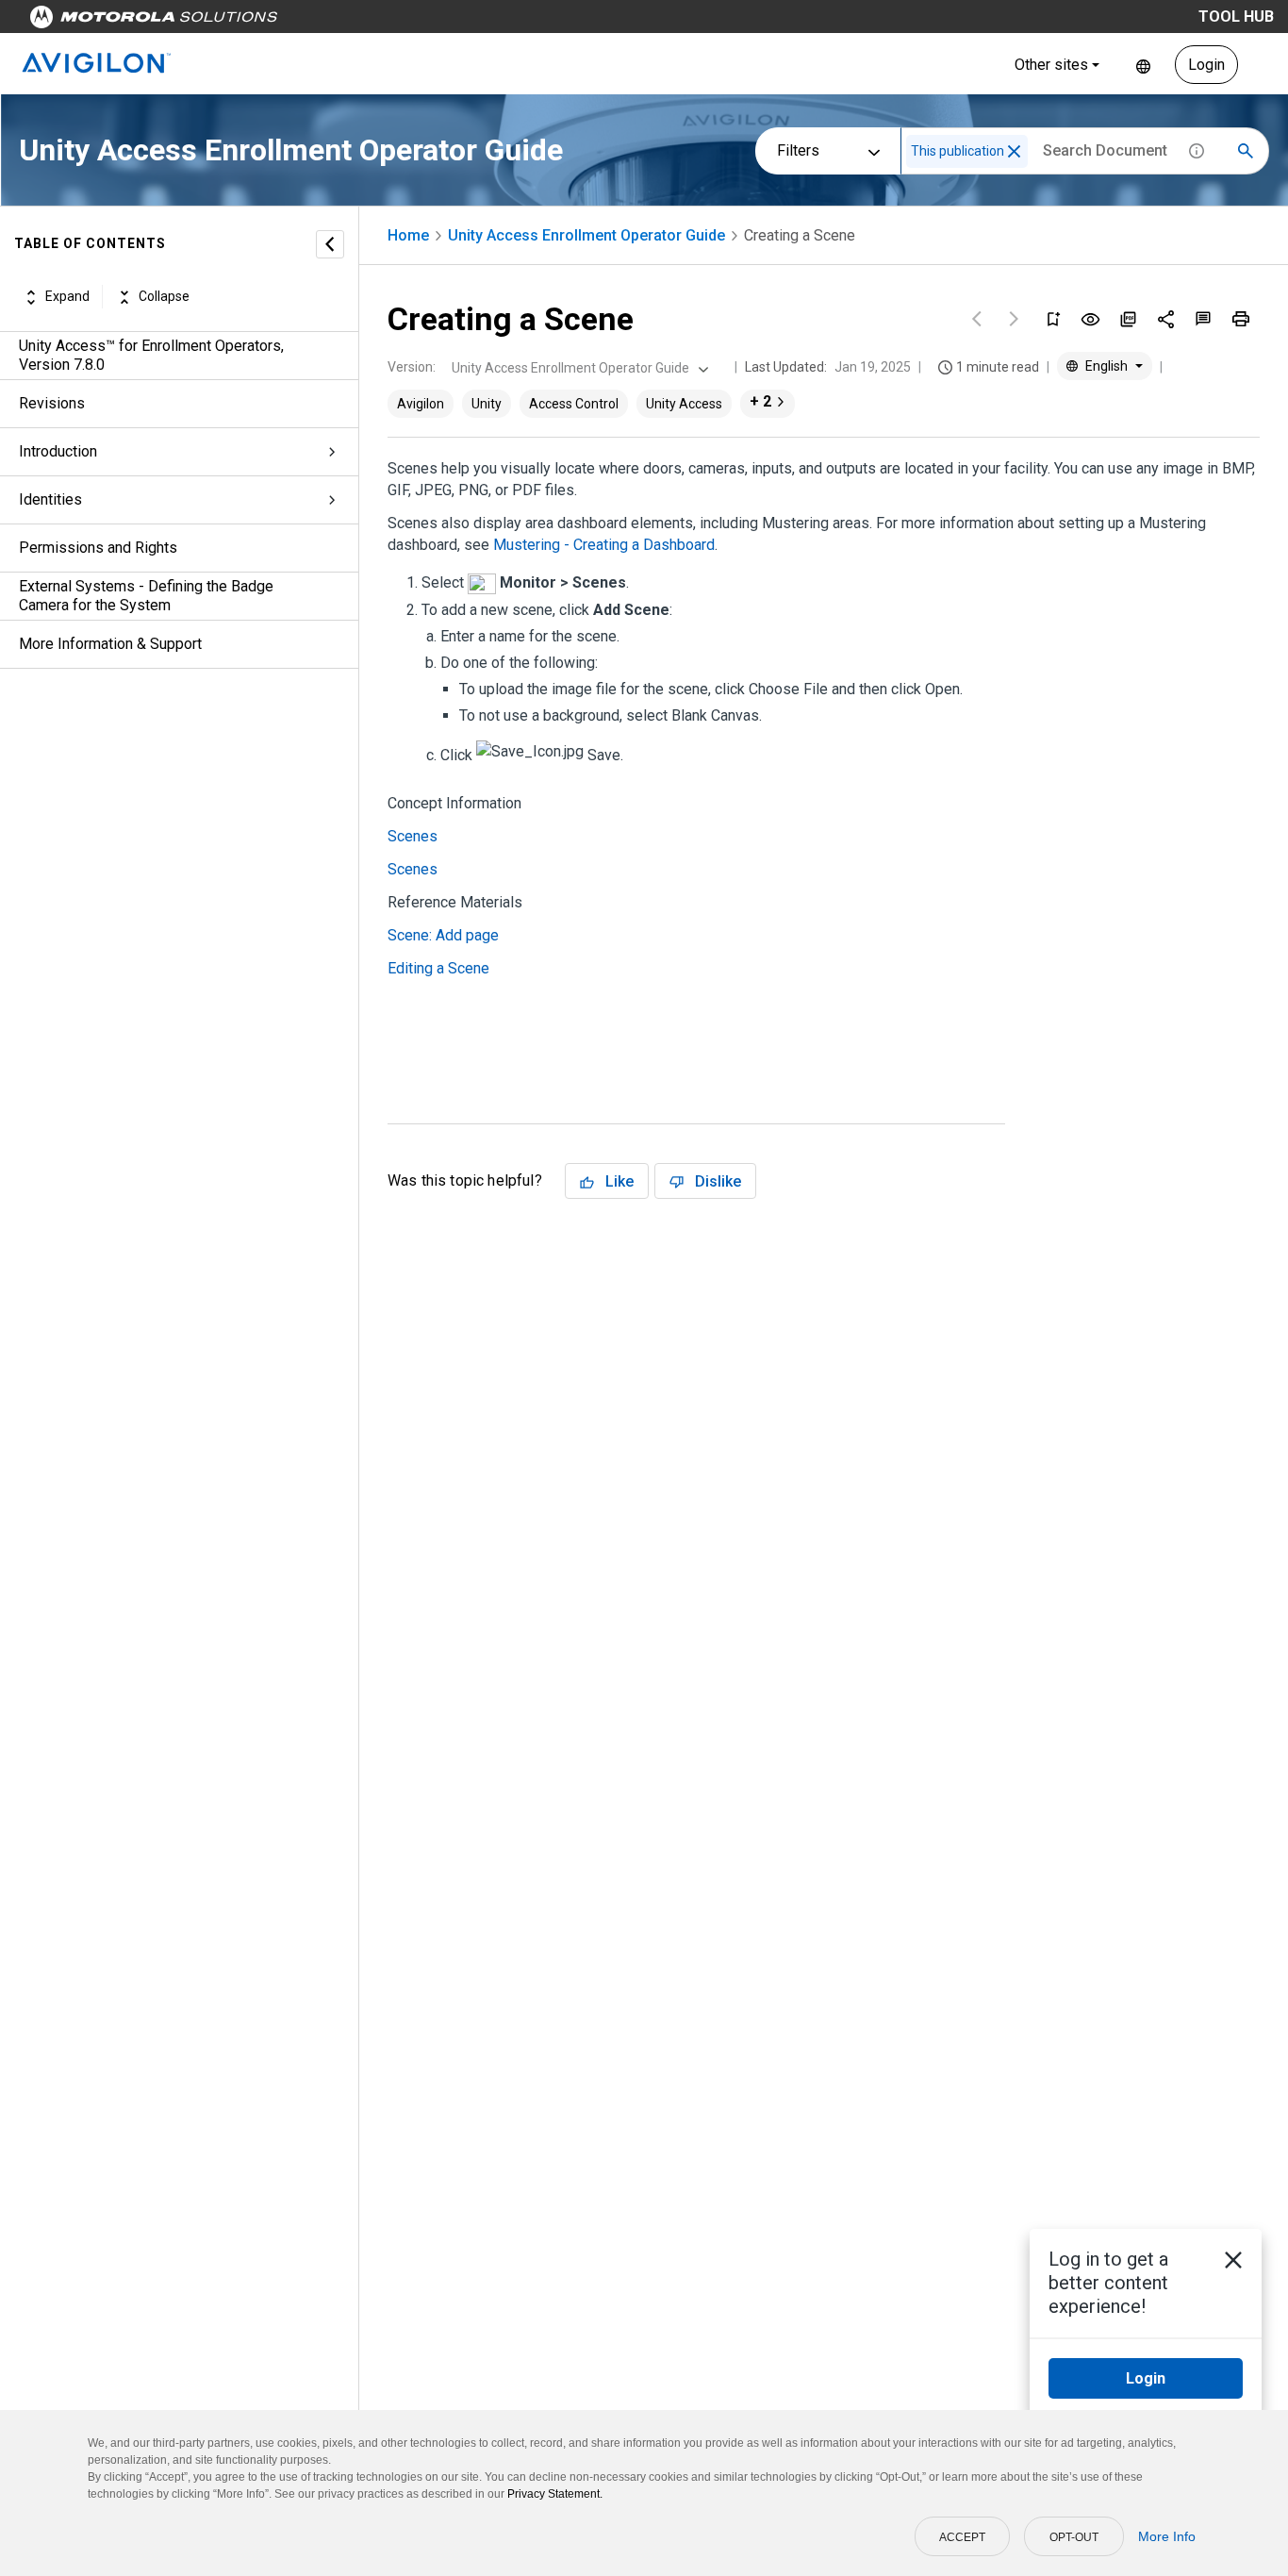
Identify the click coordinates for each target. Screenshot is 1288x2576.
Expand (67, 297)
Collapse (164, 297)
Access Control (574, 404)
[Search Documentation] (1246, 151)
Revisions (52, 403)
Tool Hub (1236, 17)
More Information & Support (110, 644)
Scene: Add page (443, 935)
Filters (798, 150)
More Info (1167, 2536)
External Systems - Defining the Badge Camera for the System (146, 596)
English (1143, 65)
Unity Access (684, 404)
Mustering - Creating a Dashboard (604, 545)
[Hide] (330, 244)
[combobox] (578, 368)
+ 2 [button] (760, 401)
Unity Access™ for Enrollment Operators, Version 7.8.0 (151, 355)
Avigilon (421, 404)
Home (408, 235)
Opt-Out (1074, 2537)
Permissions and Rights (98, 548)
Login (1206, 65)
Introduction (58, 451)
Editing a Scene (438, 968)
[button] (1014, 151)
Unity (487, 404)
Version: (412, 367)
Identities (50, 499)
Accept (962, 2537)
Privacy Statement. (555, 2494)
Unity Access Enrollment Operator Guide (586, 235)
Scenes (413, 836)
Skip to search (495, 21)
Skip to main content (360, 21)
